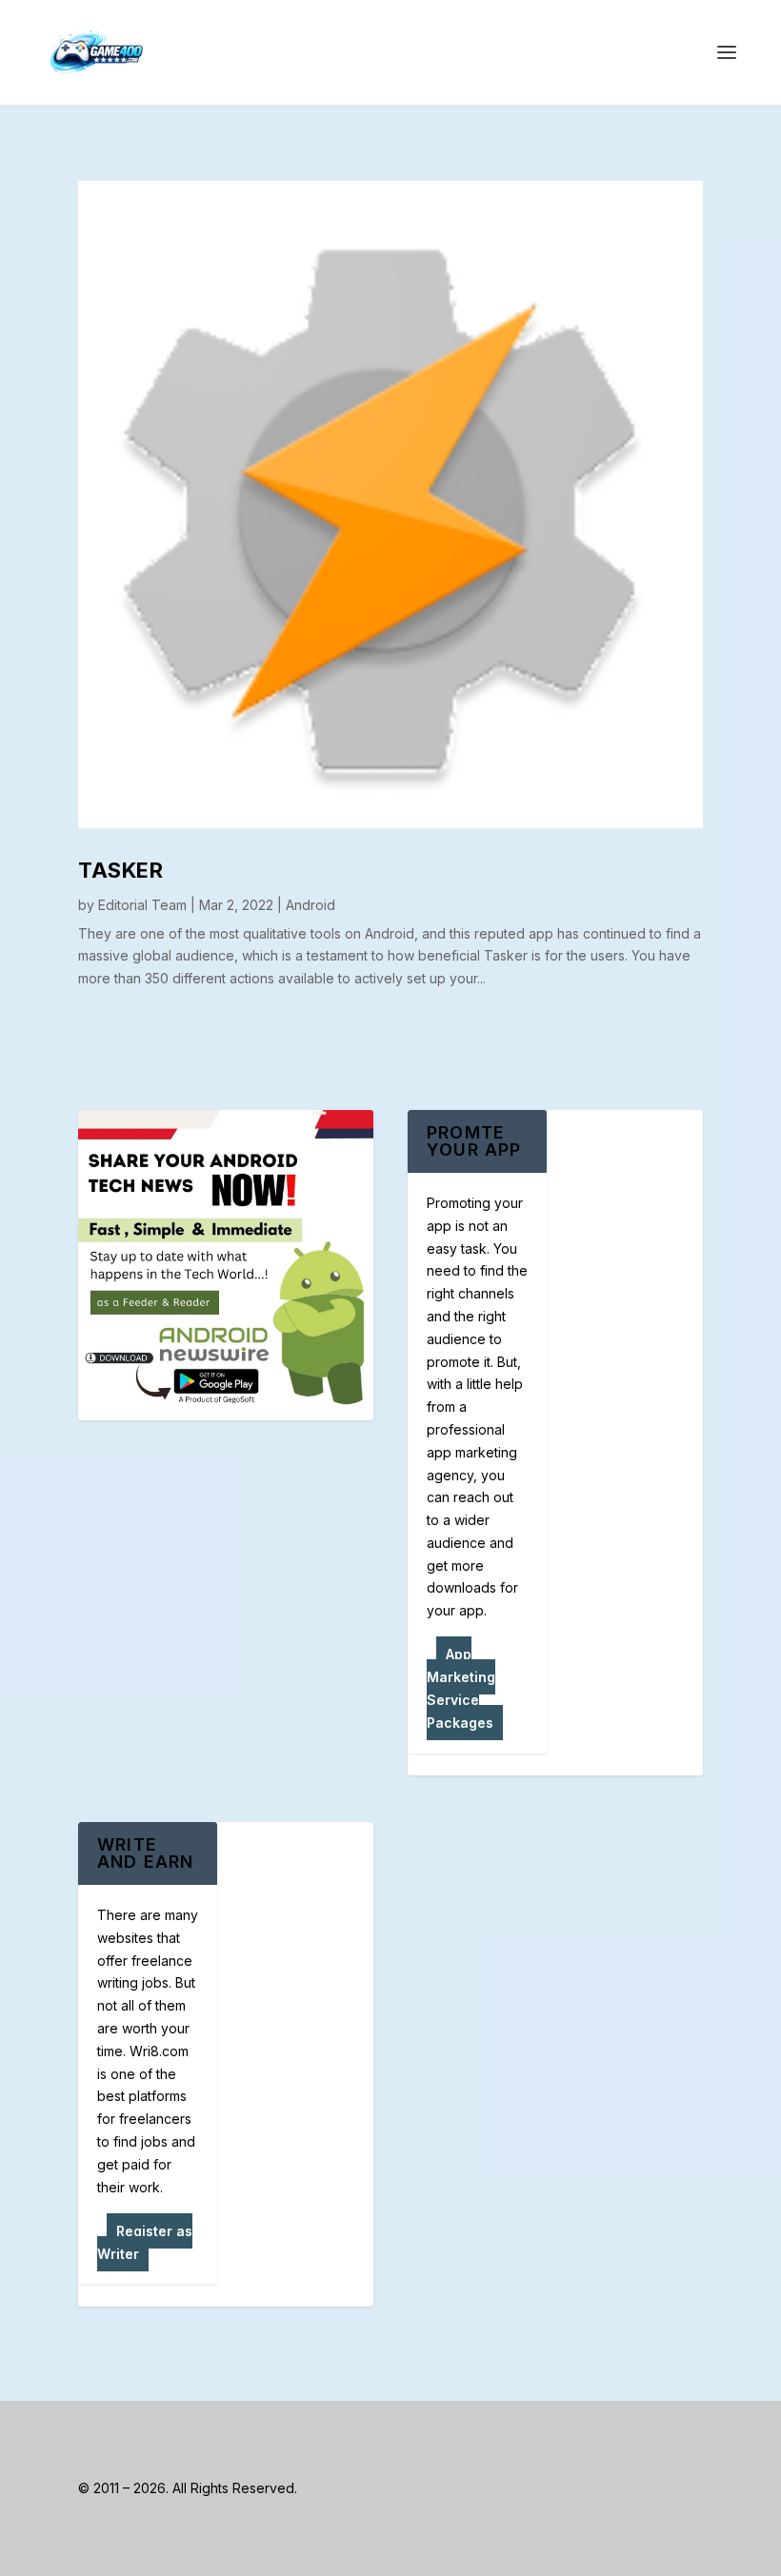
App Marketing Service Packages (461, 1688)
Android (310, 905)
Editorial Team (142, 905)
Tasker (120, 870)
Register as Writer (145, 2242)
